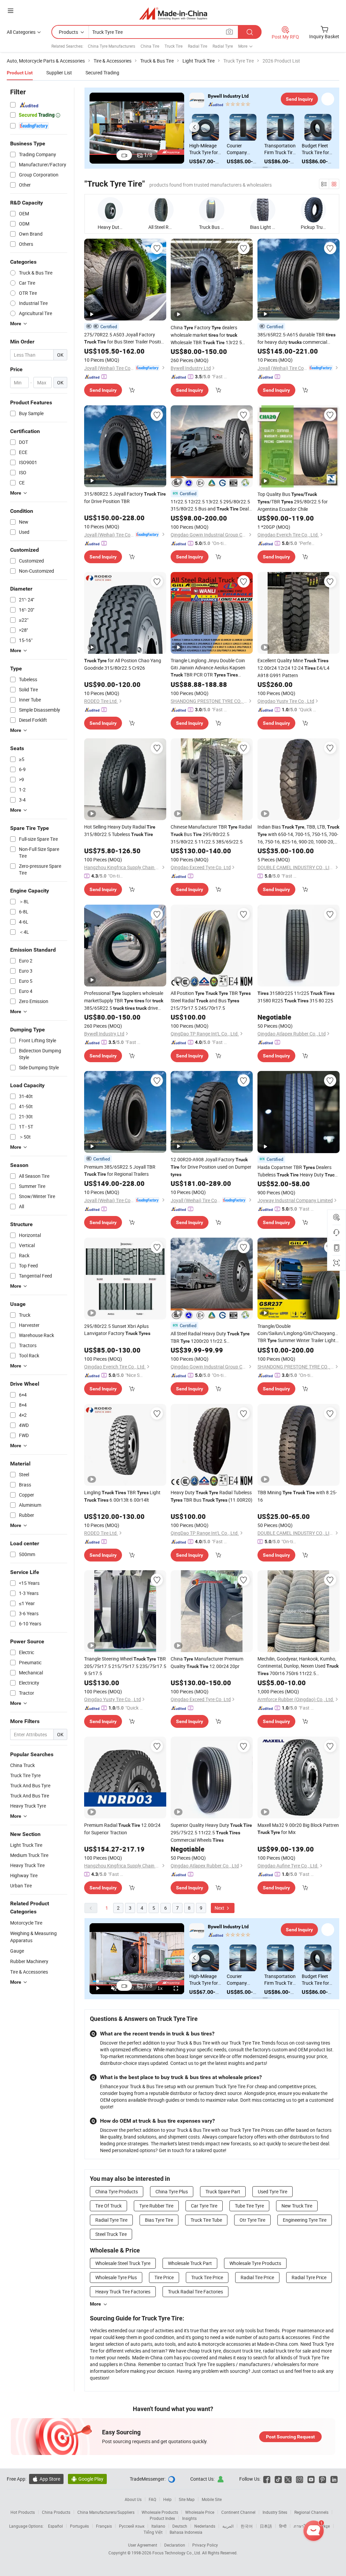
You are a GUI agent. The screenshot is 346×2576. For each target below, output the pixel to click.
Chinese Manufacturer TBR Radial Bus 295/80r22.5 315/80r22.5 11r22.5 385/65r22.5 (211, 834)
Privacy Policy (205, 2545)
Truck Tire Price (207, 2277)
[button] (194, 127)
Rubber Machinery (29, 1961)
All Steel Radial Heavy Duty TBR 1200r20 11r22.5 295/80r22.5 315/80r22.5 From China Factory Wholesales (211, 1338)
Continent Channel (238, 2512)
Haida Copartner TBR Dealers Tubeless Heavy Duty (297, 1171)
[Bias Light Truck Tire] (263, 210)
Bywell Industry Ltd (228, 96)
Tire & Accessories (29, 1972)
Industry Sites (275, 2512)
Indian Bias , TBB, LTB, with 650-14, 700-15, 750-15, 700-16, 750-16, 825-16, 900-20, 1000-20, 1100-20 (298, 834)
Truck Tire (174, 46)
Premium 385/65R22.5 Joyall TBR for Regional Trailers (120, 1170)
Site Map (187, 2499)
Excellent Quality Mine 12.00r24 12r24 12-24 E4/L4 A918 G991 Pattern (293, 668)
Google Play (87, 2479)
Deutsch (180, 2526)
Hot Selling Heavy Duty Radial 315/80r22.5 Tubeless (120, 830)
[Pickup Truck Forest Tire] (313, 210)
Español (55, 2526)
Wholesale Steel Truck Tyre (123, 2263)
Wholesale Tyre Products (255, 2263)
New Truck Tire (297, 2206)
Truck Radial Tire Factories (195, 2292)
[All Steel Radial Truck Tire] (161, 210)
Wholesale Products (160, 2512)
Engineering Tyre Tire (305, 2220)
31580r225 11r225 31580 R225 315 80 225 (296, 997)
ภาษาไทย (302, 2526)
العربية (228, 2526)
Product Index (162, 2518)
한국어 (247, 2526)
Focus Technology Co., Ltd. (177, 2553)
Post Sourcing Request (290, 2437)
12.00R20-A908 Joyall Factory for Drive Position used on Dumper (211, 1167)
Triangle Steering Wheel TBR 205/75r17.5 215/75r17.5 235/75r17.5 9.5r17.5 (125, 1666)
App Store (46, 2479)
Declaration (175, 2545)
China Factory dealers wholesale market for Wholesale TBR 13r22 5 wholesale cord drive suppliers (209, 335)
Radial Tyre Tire (111, 2220)
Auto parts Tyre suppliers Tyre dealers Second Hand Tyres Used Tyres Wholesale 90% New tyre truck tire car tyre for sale (243, 149)
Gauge (17, 1951)
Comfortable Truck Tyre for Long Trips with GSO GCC (205, 149)
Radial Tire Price (257, 2277)
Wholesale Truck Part (190, 2263)
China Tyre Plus (172, 2191)
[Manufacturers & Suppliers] (173, 13)
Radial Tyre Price (309, 2277)
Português (79, 2526)
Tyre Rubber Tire (156, 2206)
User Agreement (143, 2545)
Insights (189, 2518)
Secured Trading (102, 73)
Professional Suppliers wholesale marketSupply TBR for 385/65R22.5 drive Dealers (124, 1001)
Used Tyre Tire (273, 2191)
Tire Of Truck (108, 2206)
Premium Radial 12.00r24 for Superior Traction (122, 1829)
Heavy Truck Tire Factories (123, 2292)
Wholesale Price (200, 2512)
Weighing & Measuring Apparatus (33, 1937)
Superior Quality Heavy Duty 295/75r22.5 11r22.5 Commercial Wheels (211, 1832)
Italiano (158, 2526)
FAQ (152, 2499)
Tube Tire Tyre (249, 2206)
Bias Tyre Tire (159, 2220)
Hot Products (23, 2512)
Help (167, 2499)
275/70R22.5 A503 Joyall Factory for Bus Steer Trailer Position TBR (125, 338)
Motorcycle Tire (26, 1923)
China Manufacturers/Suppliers (106, 2512)
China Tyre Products (117, 2191)
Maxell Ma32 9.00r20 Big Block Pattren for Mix (298, 1829)
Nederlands (205, 2526)
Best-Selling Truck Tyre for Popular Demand (316, 149)
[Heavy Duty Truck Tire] (110, 210)
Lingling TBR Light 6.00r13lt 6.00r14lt (122, 1496)
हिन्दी (283, 2526)
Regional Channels (311, 2512)
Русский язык (132, 2526)
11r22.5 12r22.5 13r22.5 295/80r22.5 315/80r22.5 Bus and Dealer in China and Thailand (212, 505)
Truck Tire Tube (206, 2220)
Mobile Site (212, 2499)
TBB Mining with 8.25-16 (297, 1496)
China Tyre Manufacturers (112, 46)
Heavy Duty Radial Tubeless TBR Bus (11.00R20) (212, 1496)
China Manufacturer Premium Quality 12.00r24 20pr (207, 1662)
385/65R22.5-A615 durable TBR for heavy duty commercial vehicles (296, 339)
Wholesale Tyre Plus (116, 2277)
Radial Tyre (223, 46)
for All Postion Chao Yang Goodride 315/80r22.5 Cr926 (123, 664)
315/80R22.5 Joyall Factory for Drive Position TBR (125, 497)
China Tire (150, 46)
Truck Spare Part (223, 2191)
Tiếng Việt (153, 2532)
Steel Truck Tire (111, 2234)
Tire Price (164, 2277)
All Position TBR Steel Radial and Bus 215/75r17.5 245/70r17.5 (211, 1000)
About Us (133, 2499)
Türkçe (324, 2526)
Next (220, 1908)
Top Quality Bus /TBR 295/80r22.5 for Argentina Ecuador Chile (293, 502)
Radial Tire (197, 46)
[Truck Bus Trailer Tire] (212, 210)
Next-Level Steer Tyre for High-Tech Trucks (278, 149)
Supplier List (59, 73)
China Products (56, 2512)
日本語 (266, 2526)
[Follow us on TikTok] (278, 2479)
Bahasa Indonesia (186, 2532)
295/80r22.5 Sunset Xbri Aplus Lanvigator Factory (117, 1330)
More (95, 2304)
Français (104, 2526)
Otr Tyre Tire (252, 2220)
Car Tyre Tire (204, 2206)
